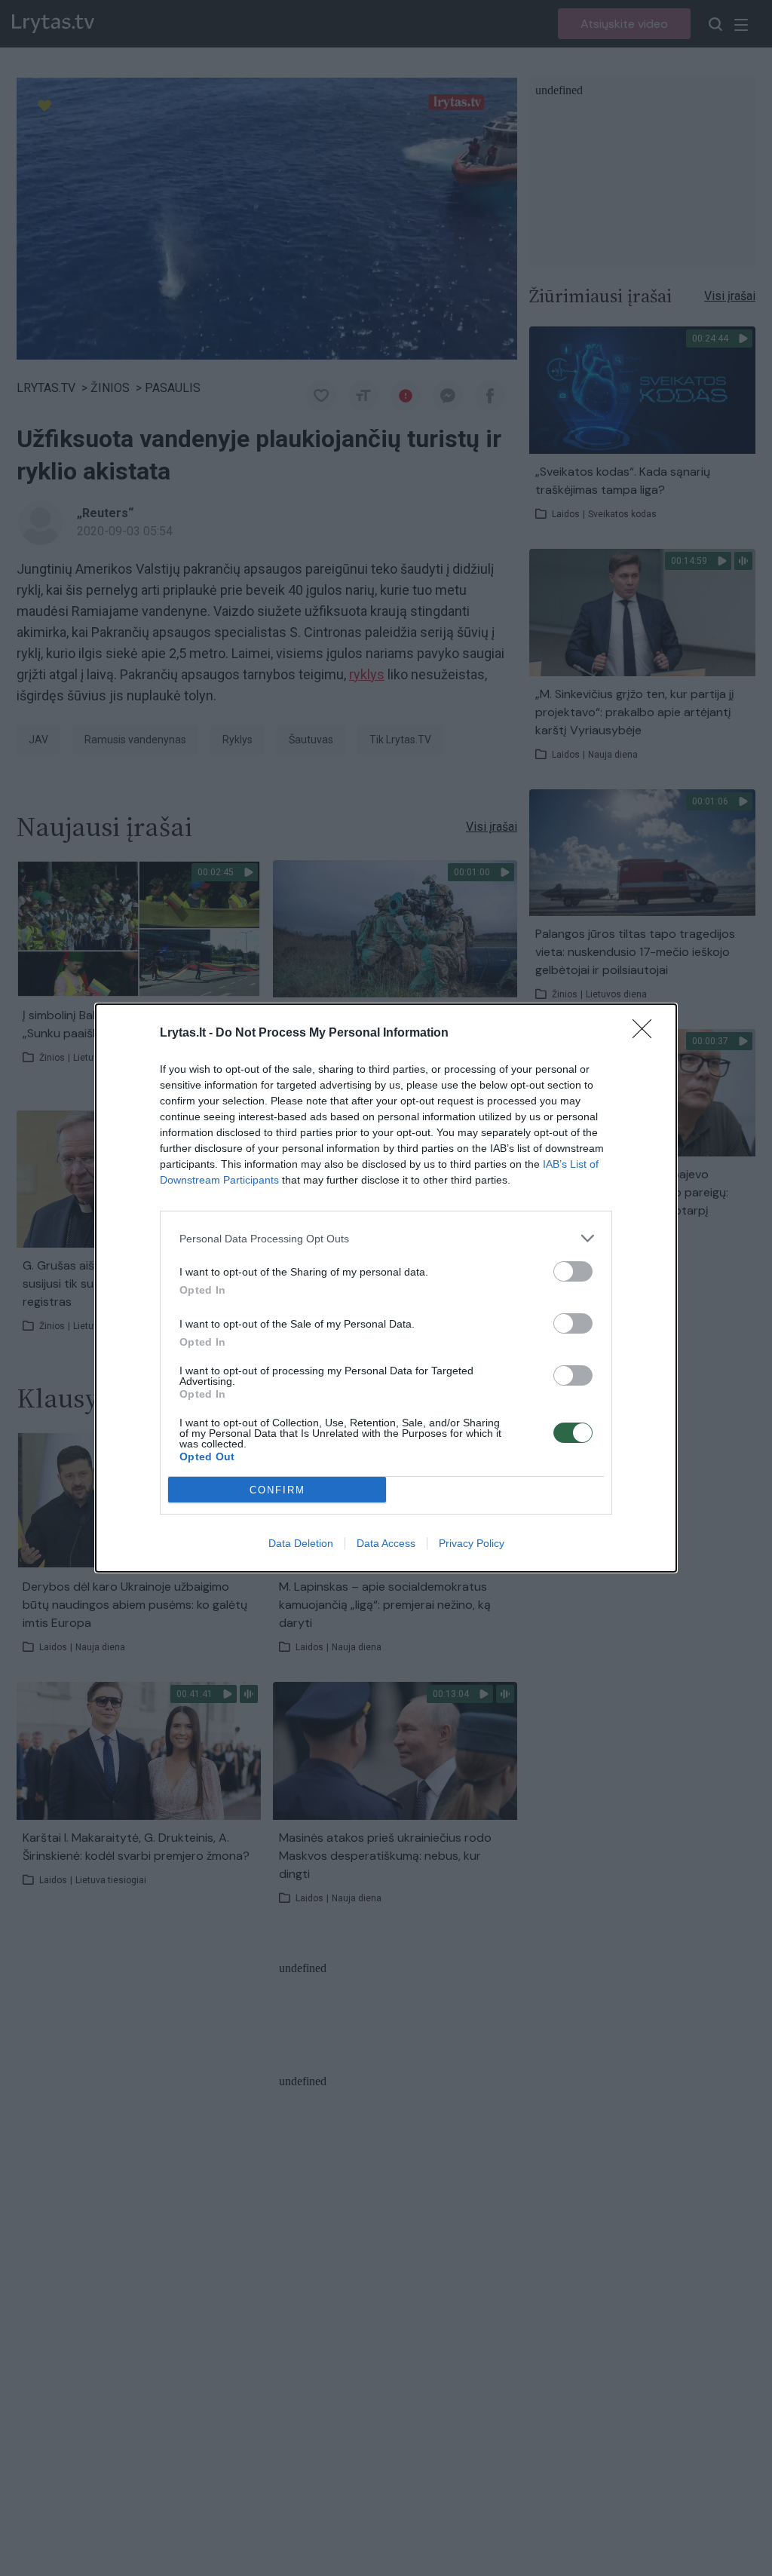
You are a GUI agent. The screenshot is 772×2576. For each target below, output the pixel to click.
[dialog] (386, 1288)
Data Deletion (301, 1543)
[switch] (573, 1271)
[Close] (647, 1034)
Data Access (386, 1543)
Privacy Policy (472, 1543)
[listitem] (386, 1238)
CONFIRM (277, 1490)
